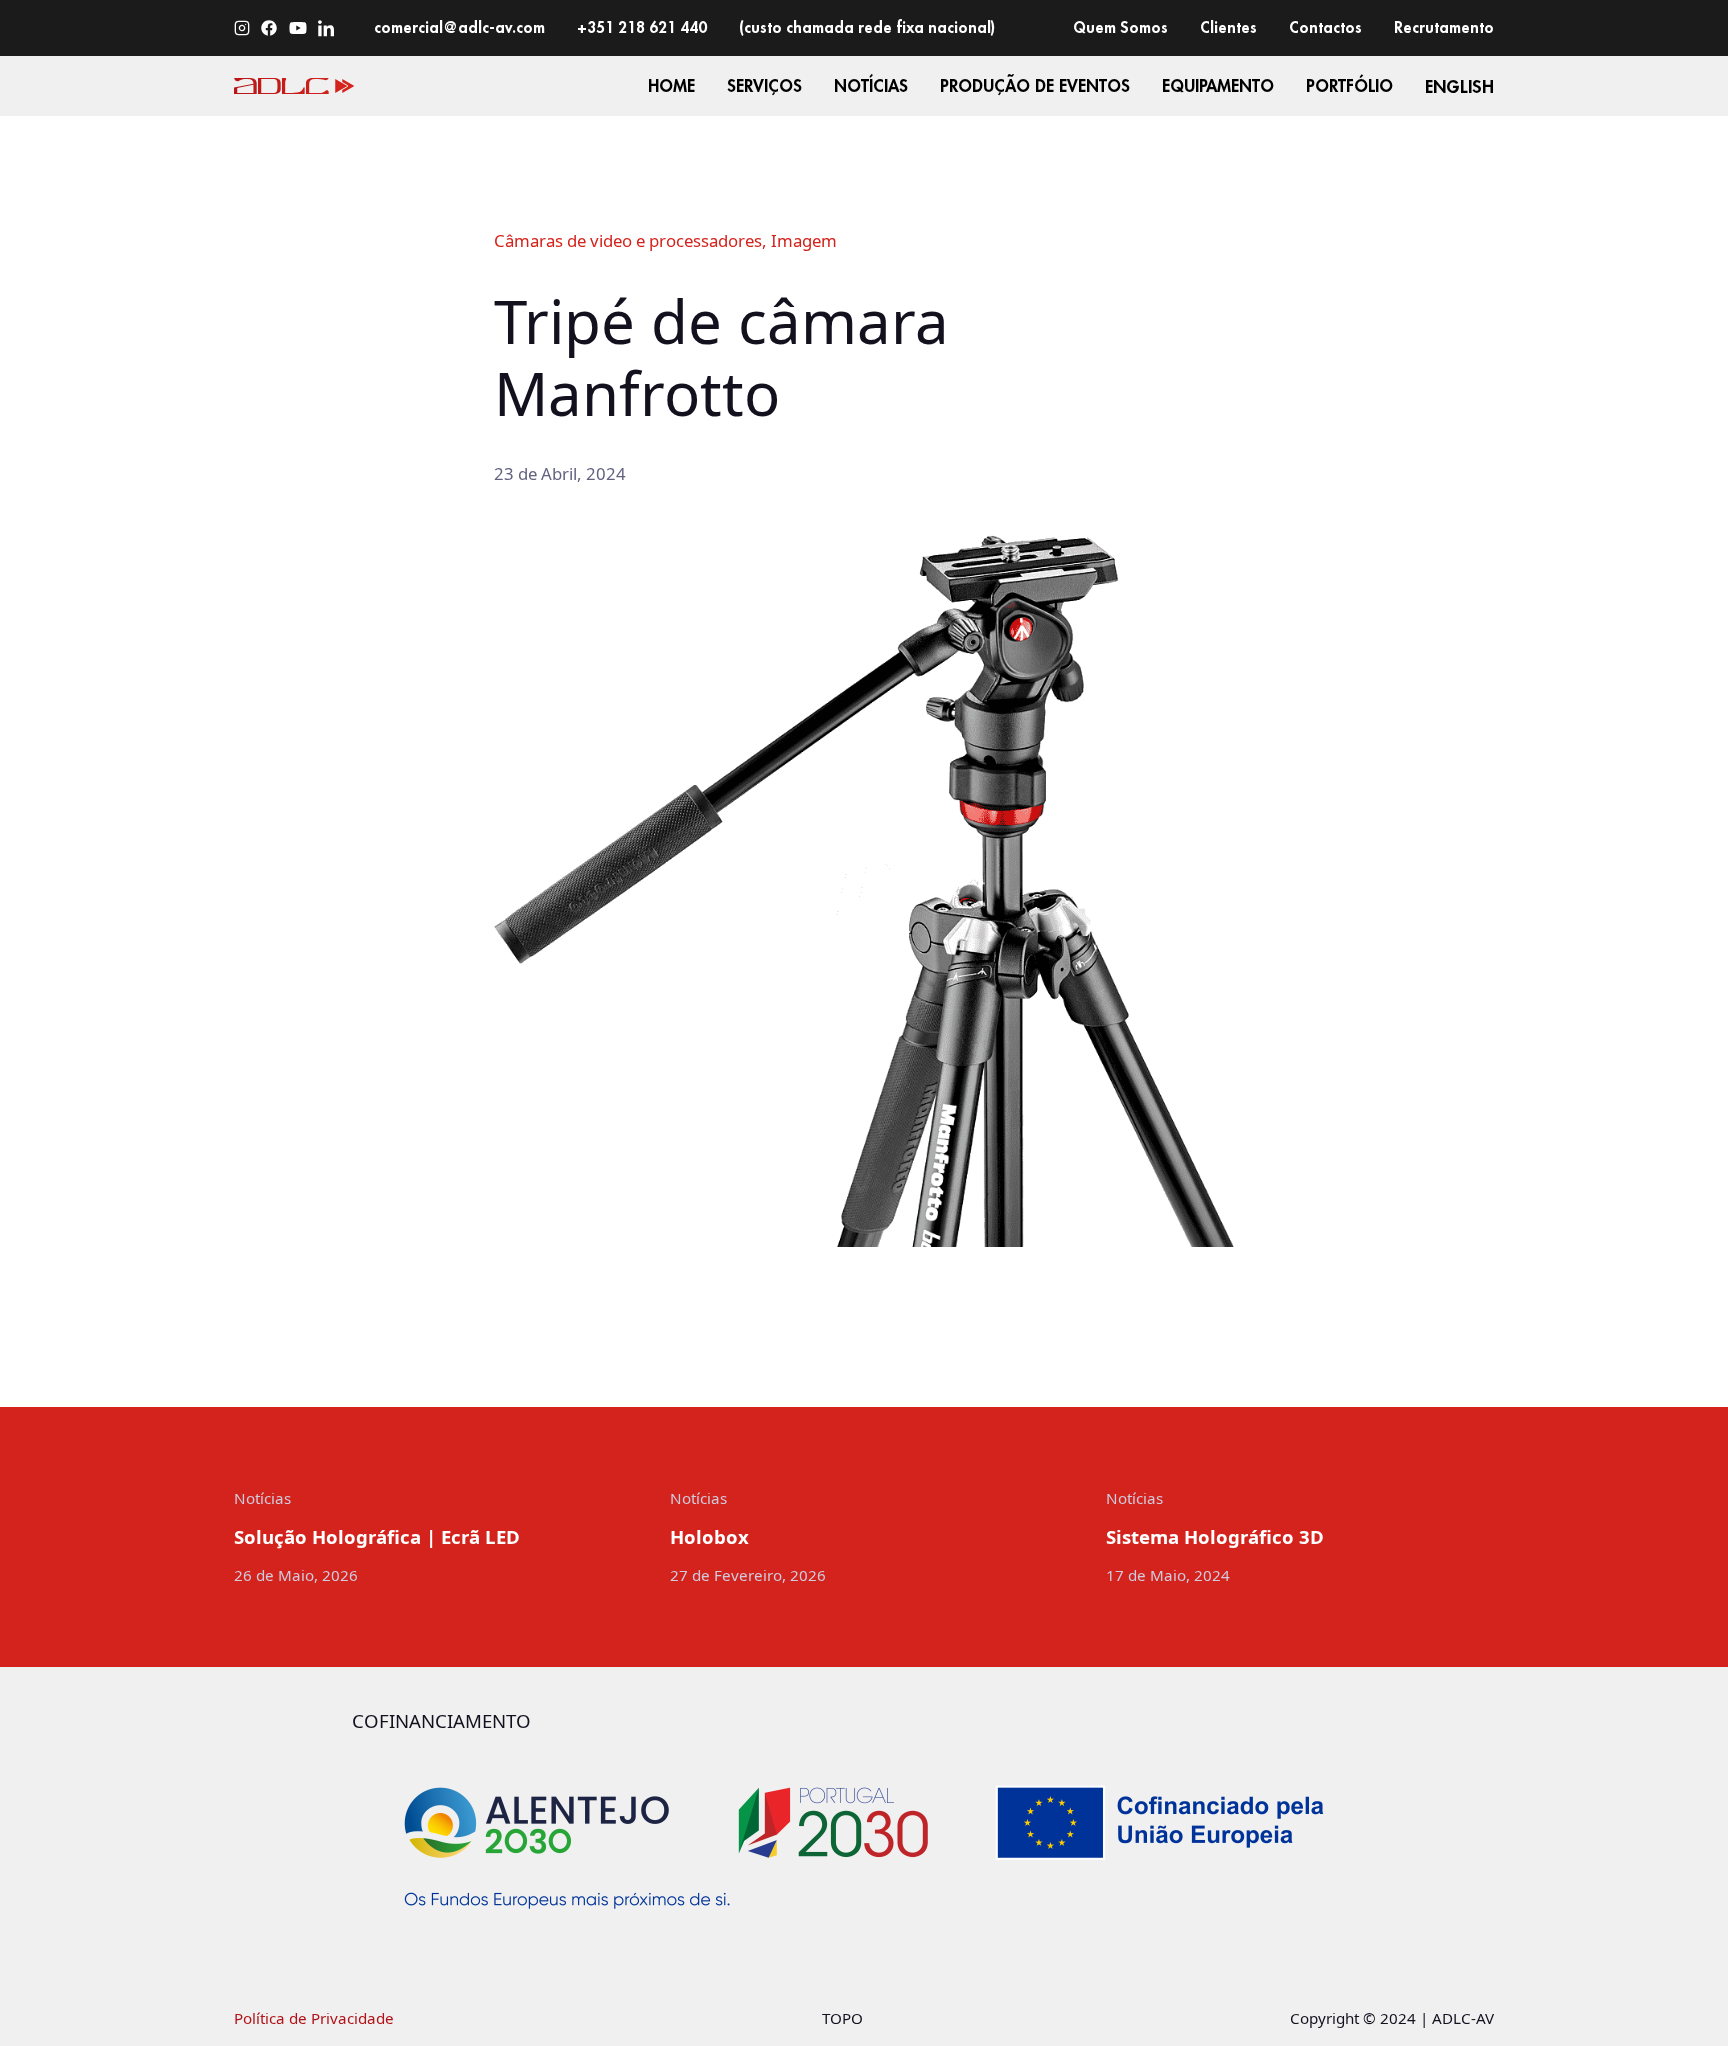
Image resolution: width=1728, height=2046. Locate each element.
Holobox (709, 1537)
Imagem (804, 240)
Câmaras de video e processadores (628, 240)
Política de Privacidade (314, 2018)
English (1459, 86)
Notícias (262, 1498)
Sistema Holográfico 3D (1215, 1537)
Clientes (1228, 27)
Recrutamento (1444, 27)
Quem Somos (1120, 27)
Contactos (1325, 27)
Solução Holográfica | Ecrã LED (377, 1537)
